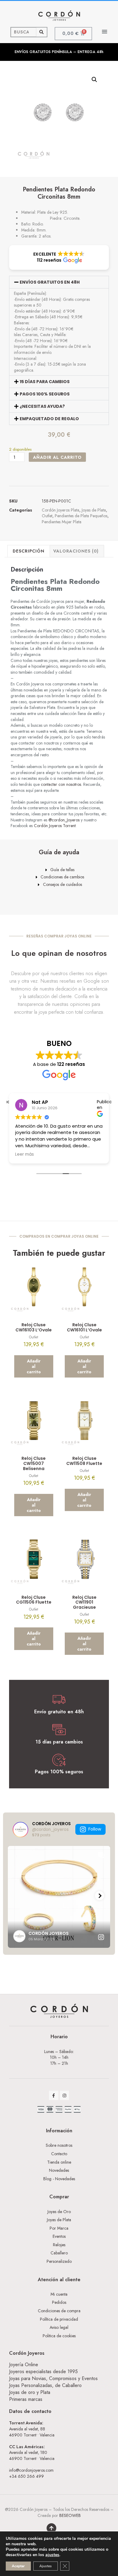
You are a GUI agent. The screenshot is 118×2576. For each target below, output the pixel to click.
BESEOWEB (70, 2515)
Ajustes (46, 2566)
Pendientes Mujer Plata (62, 522)
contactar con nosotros (61, 784)
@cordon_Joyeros (64, 820)
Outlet (47, 516)
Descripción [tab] (29, 551)
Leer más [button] (25, 1154)
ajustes (52, 2555)
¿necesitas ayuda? (42, 406)
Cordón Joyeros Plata (61, 510)
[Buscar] (42, 32)
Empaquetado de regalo (49, 419)
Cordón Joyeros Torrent (55, 826)
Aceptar (18, 2566)
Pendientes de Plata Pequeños (81, 516)
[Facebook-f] (54, 2095)
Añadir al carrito (57, 457)
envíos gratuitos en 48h (50, 282)
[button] (105, 31)
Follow (95, 1829)
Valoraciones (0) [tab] (76, 551)
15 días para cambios (45, 382)
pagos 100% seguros (45, 394)
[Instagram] (65, 2095)
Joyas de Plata (94, 510)
